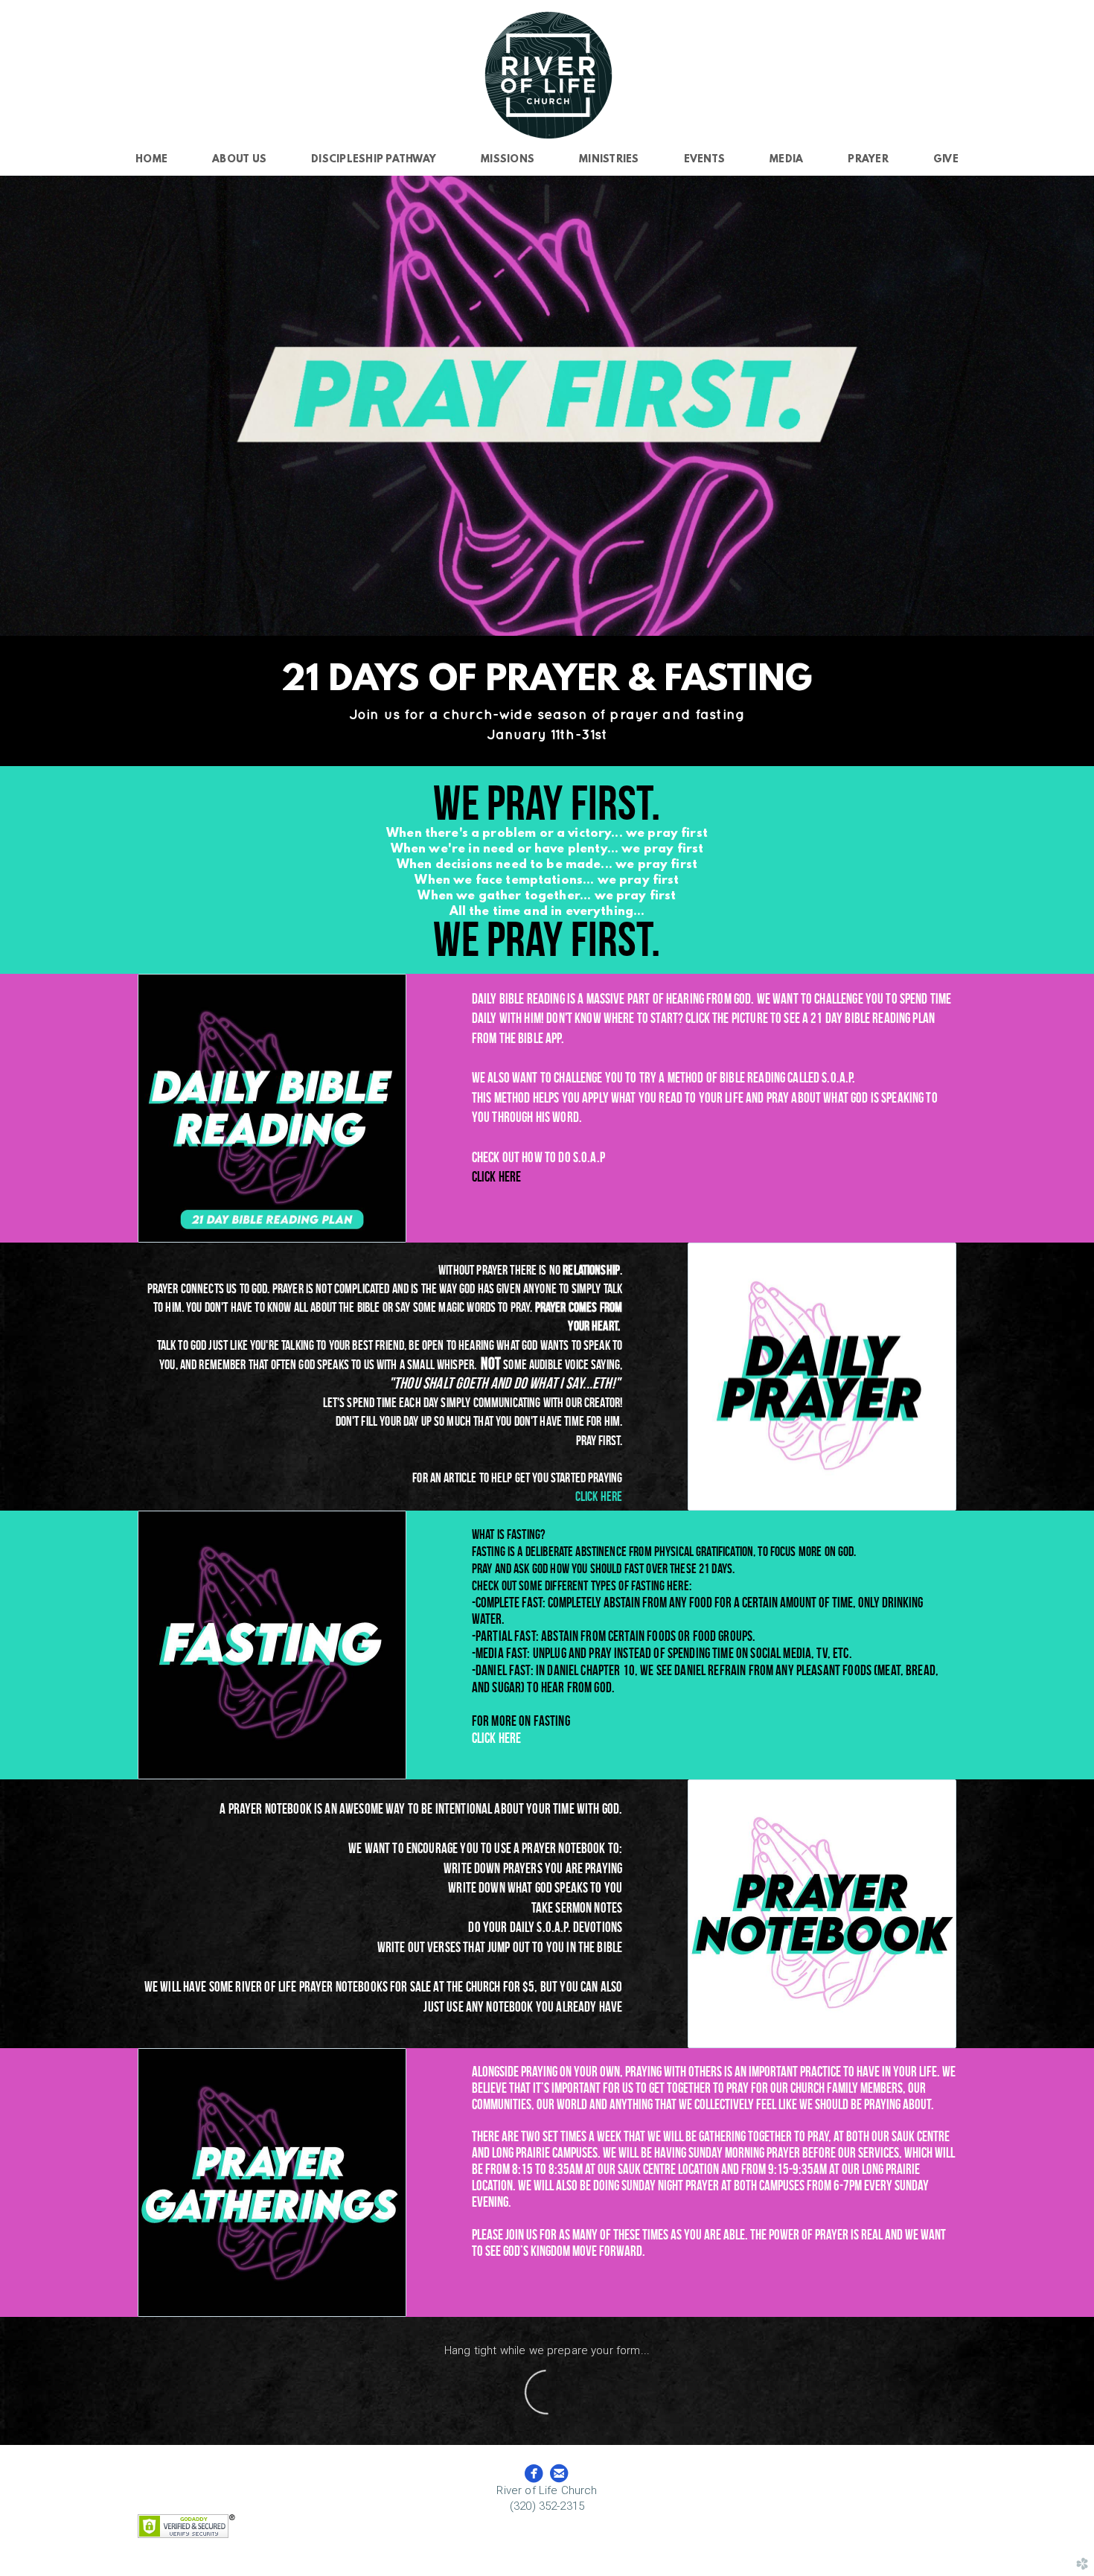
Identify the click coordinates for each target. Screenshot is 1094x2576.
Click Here (497, 1738)
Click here (497, 1177)
